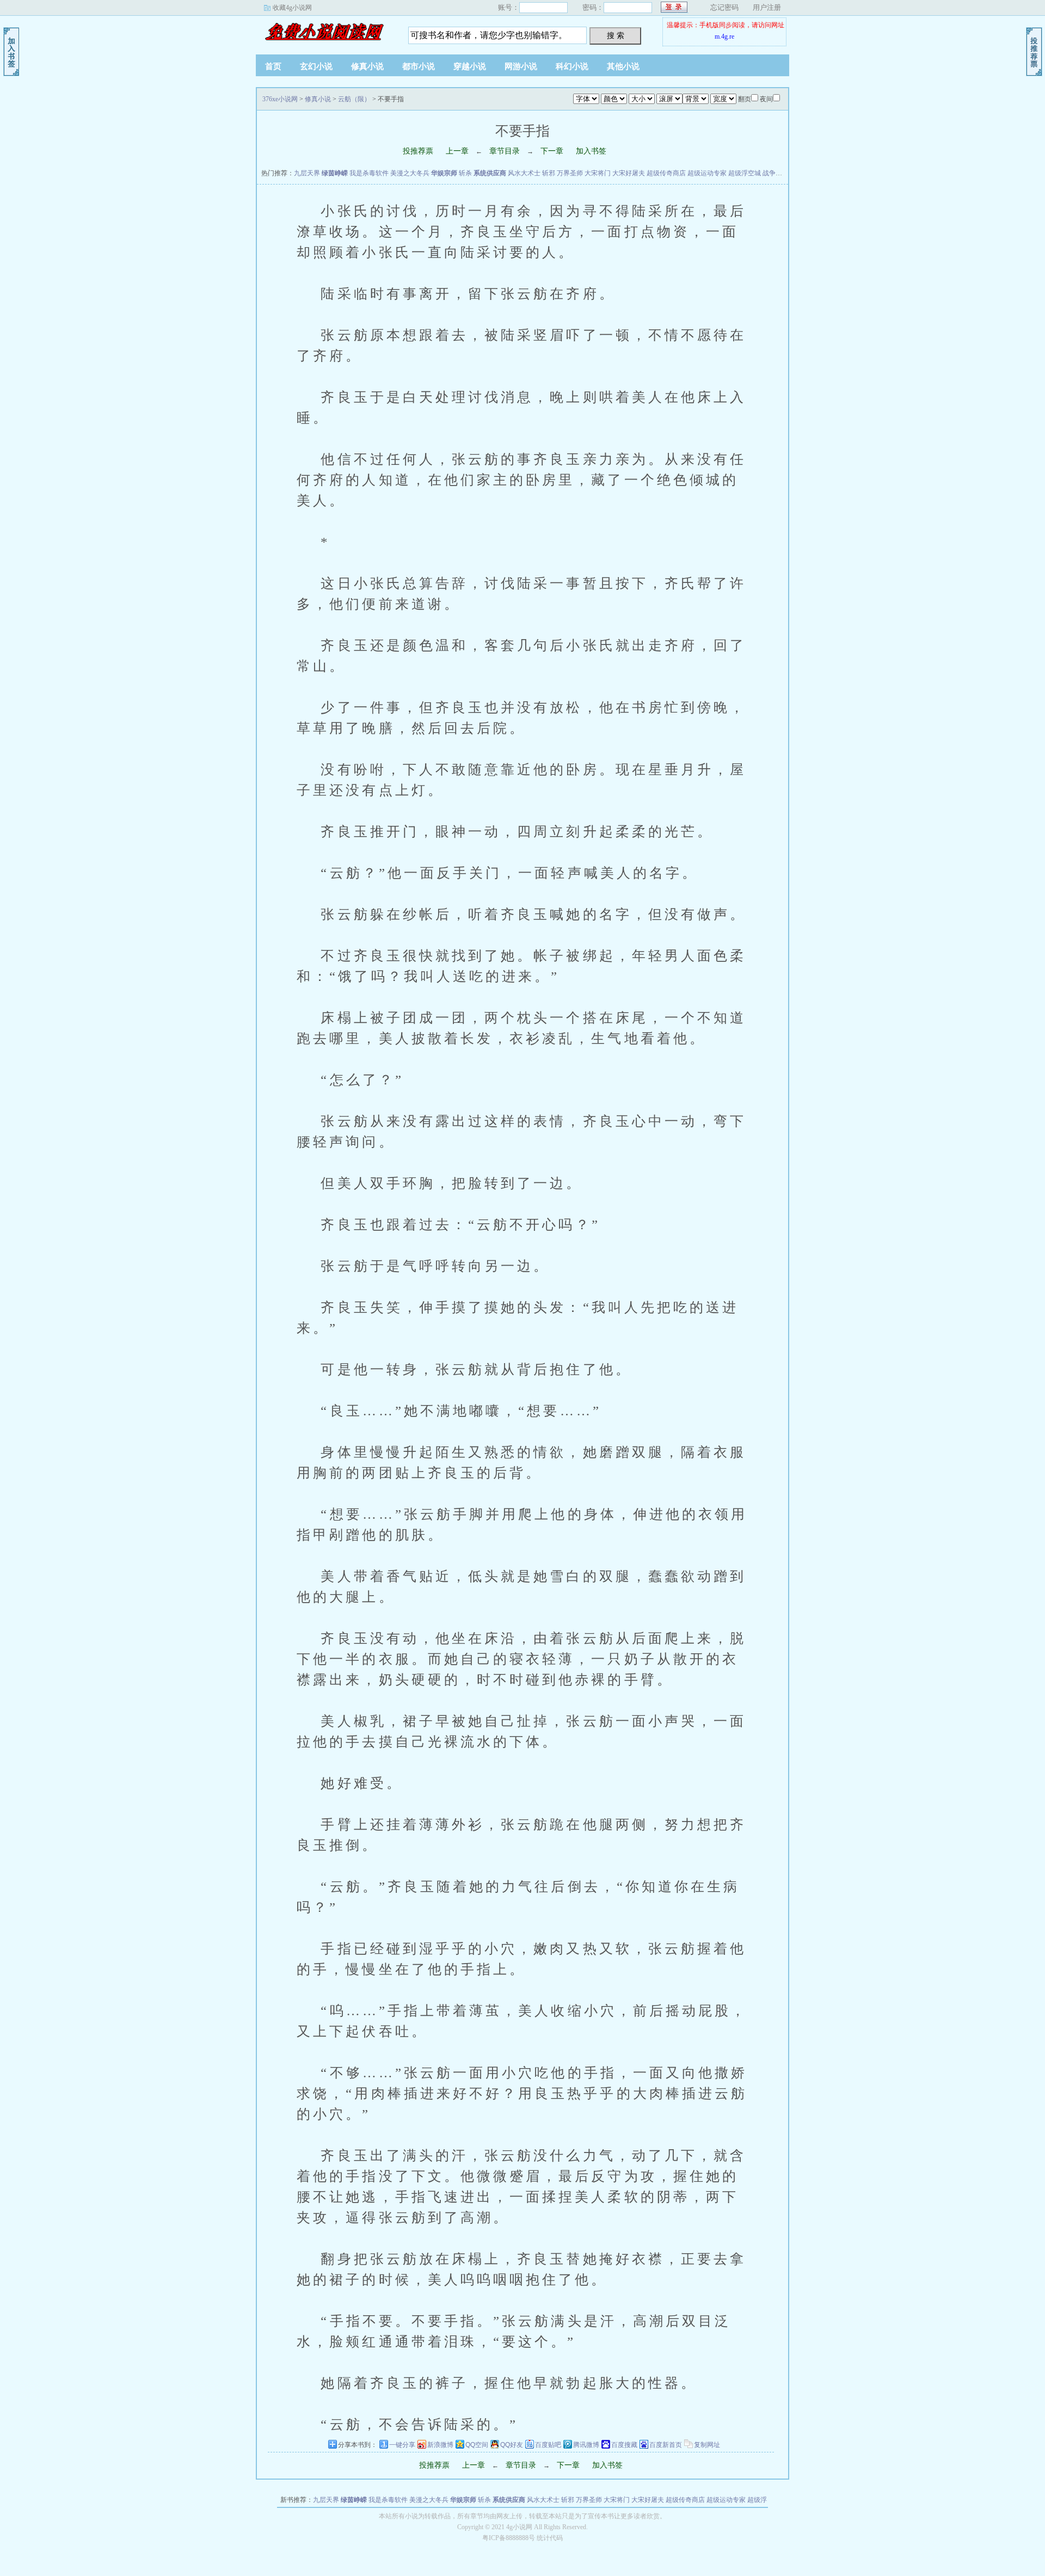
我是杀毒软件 (369, 173)
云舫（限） (354, 99)
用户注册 (767, 7)
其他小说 (623, 66)
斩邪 (549, 173)
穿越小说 (470, 66)
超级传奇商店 (666, 173)
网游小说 (521, 66)
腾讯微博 (586, 2445)
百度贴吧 (548, 2445)
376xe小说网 (324, 32)
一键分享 (402, 2445)
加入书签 (591, 151)
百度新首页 (666, 2445)
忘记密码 (724, 7)
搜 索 (616, 35)
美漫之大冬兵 (410, 173)
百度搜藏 (624, 2445)
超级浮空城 (745, 173)
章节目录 (505, 151)
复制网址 (707, 2445)
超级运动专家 (707, 173)
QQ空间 (477, 2445)
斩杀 (465, 173)
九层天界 (307, 173)
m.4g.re (724, 36)
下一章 (552, 151)
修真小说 (367, 66)
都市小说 (419, 66)
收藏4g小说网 (292, 8)
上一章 (457, 151)
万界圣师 (570, 173)
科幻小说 (572, 66)
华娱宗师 (444, 173)
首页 (273, 66)
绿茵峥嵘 (335, 173)
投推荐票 (418, 151)
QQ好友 (512, 2445)
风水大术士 (524, 173)
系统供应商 (490, 173)
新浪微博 (440, 2445)
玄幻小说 (316, 66)
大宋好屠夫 (629, 173)
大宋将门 (598, 173)
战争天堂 (776, 173)
